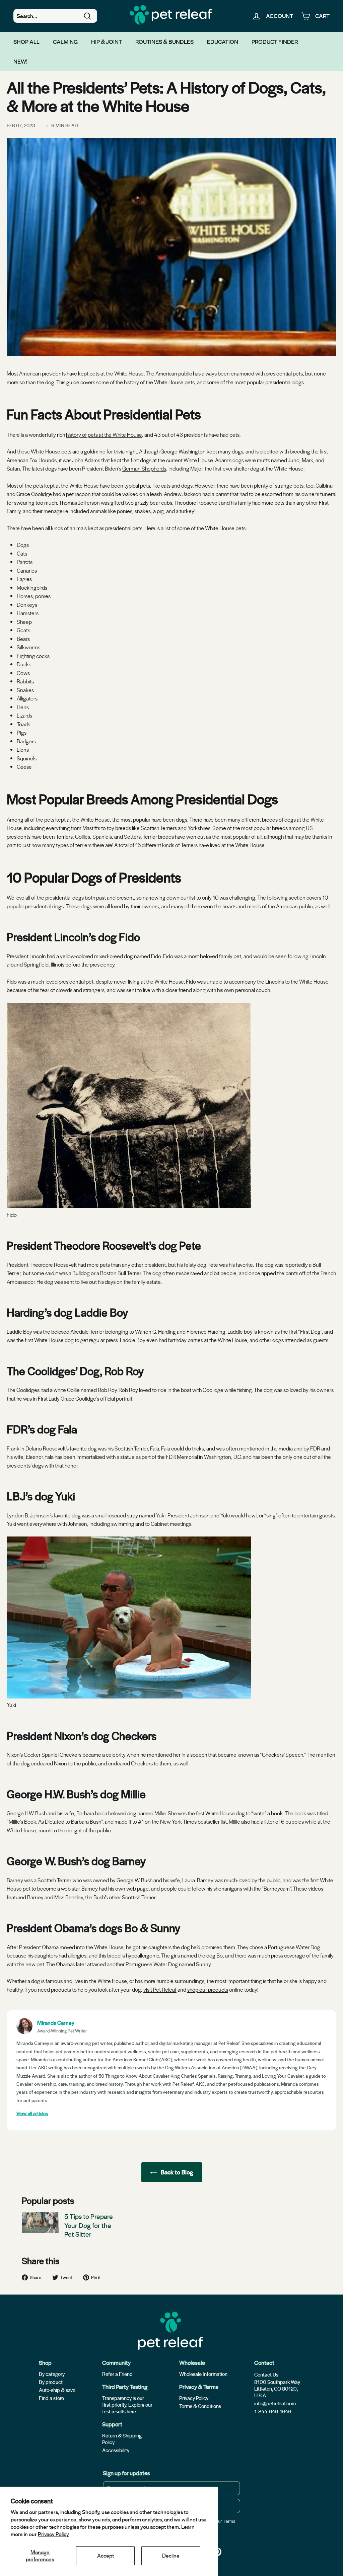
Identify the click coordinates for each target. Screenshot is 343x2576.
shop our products (208, 1989)
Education (223, 41)
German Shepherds (144, 468)
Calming (65, 41)
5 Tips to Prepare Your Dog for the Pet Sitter (89, 2225)
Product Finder (275, 41)
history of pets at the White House (104, 435)
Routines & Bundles (164, 41)
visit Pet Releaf (160, 1989)
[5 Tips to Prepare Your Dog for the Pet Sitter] (41, 2223)
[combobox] (55, 16)
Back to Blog (176, 2172)
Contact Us (266, 2375)
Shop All (26, 41)
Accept (106, 2555)
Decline (171, 2555)
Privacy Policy (53, 2534)
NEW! (20, 61)
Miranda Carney (56, 2023)
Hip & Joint (107, 41)
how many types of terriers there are (72, 845)
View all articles (32, 2113)
